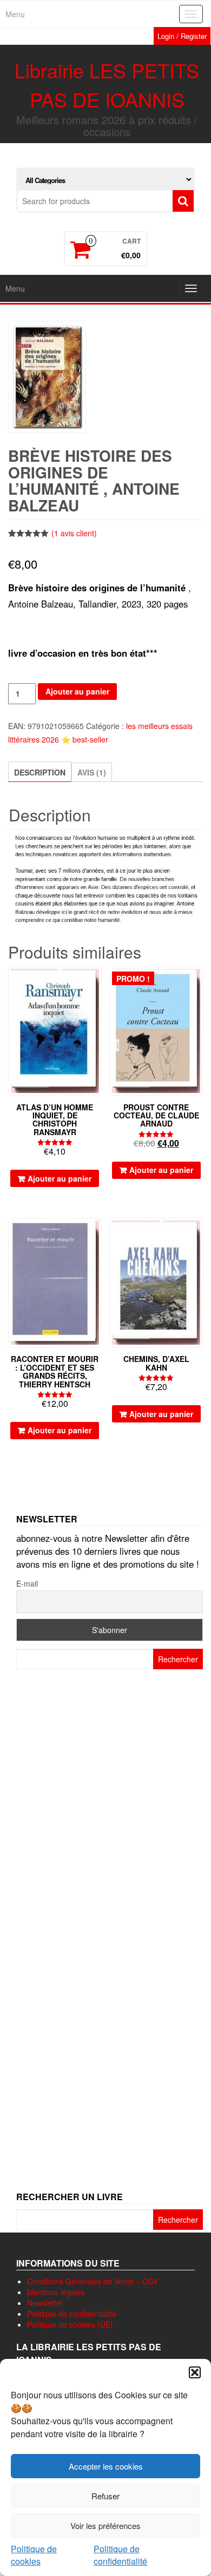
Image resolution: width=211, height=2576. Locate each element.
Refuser (105, 2496)
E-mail (27, 1583)
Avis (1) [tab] (92, 772)
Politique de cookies (34, 2555)
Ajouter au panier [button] (60, 1178)
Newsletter (45, 2303)
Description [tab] (40, 772)
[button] (195, 2372)
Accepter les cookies (106, 2466)
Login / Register (182, 36)
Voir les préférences (105, 2526)
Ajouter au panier (77, 691)
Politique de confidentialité (120, 2555)
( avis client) (74, 533)
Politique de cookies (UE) (70, 2324)
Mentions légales (56, 2292)
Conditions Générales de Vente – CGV (93, 2281)
